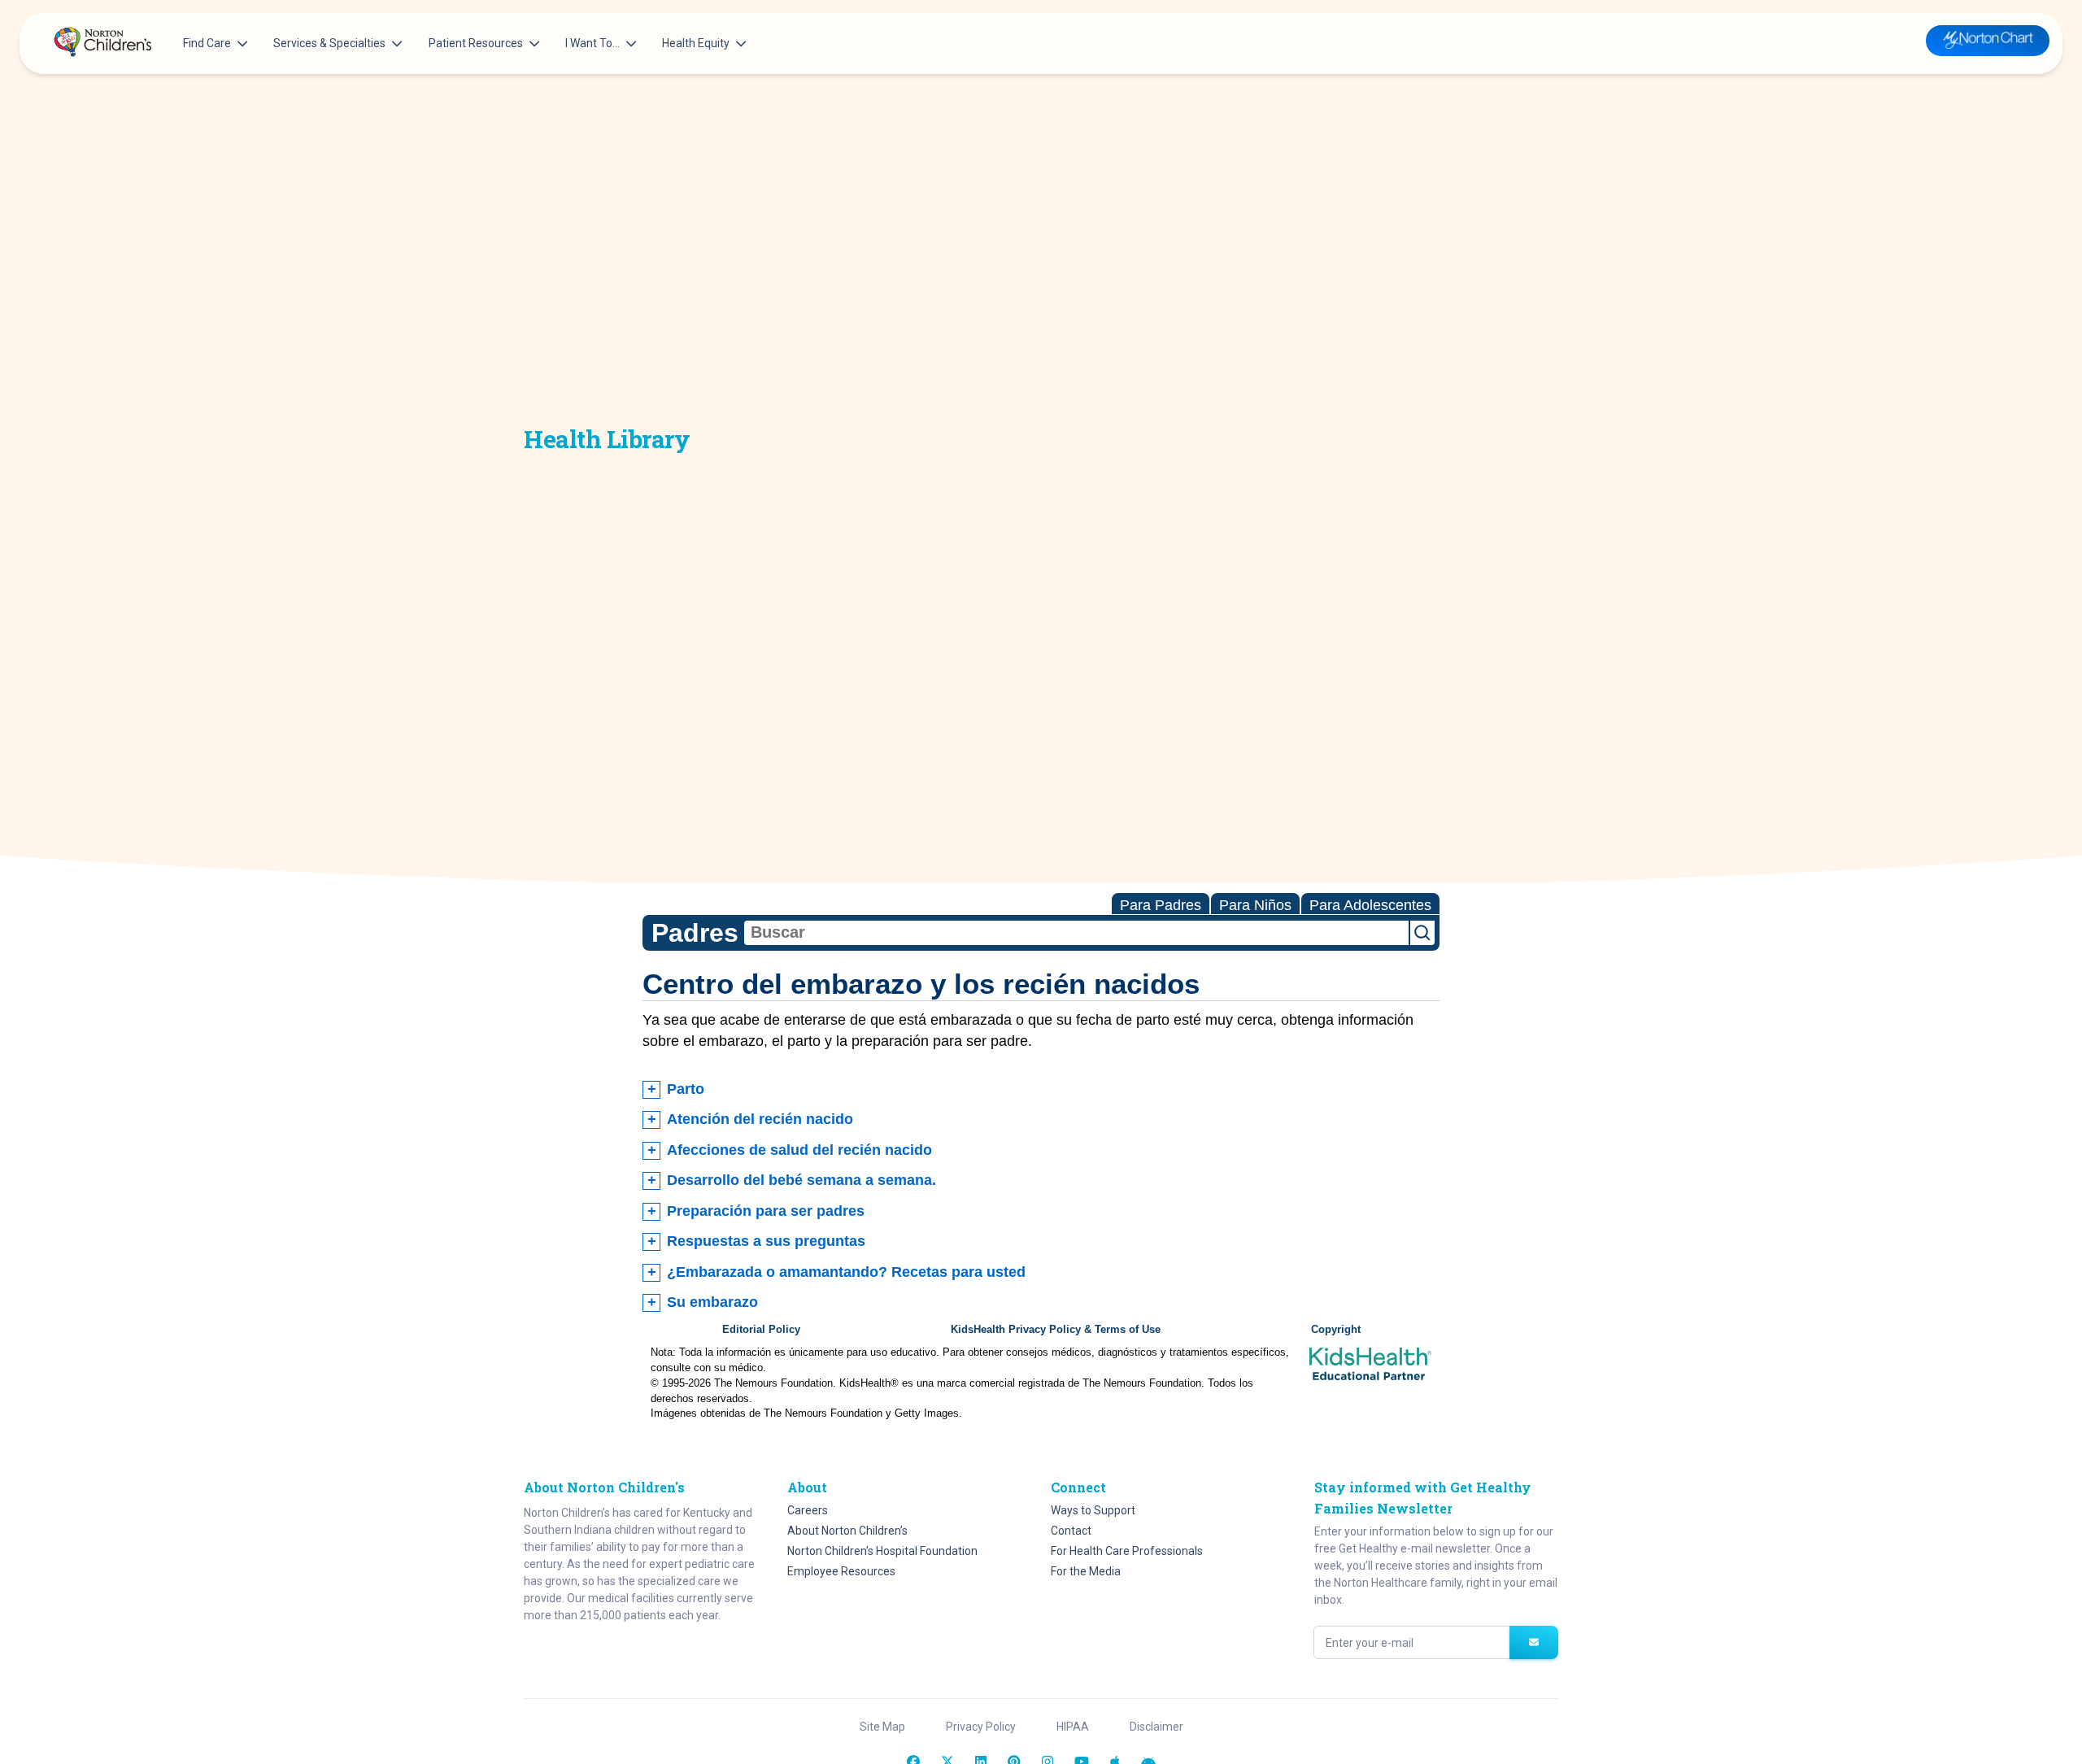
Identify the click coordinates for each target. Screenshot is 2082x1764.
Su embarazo (712, 1302)
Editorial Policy (761, 1330)
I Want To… (592, 43)
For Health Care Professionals (1127, 1551)
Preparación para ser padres (766, 1211)
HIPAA (1073, 1727)
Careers (808, 1510)
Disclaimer (1156, 1727)
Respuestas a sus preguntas (766, 1241)
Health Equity (696, 43)
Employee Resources (841, 1571)
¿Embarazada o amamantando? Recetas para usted (846, 1272)
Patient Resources (476, 43)
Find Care (207, 43)
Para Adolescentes (1370, 905)
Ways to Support (1093, 1510)
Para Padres (1161, 905)
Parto (686, 1089)
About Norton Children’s (847, 1531)
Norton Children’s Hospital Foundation (882, 1551)
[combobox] (1076, 933)
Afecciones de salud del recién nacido (799, 1150)
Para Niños (1255, 905)
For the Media (1086, 1571)
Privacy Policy (981, 1727)
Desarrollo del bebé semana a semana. (801, 1180)
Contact (1071, 1531)
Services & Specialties (329, 43)
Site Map (882, 1727)
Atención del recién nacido (760, 1119)
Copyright (1336, 1330)
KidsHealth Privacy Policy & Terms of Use (1056, 1330)
